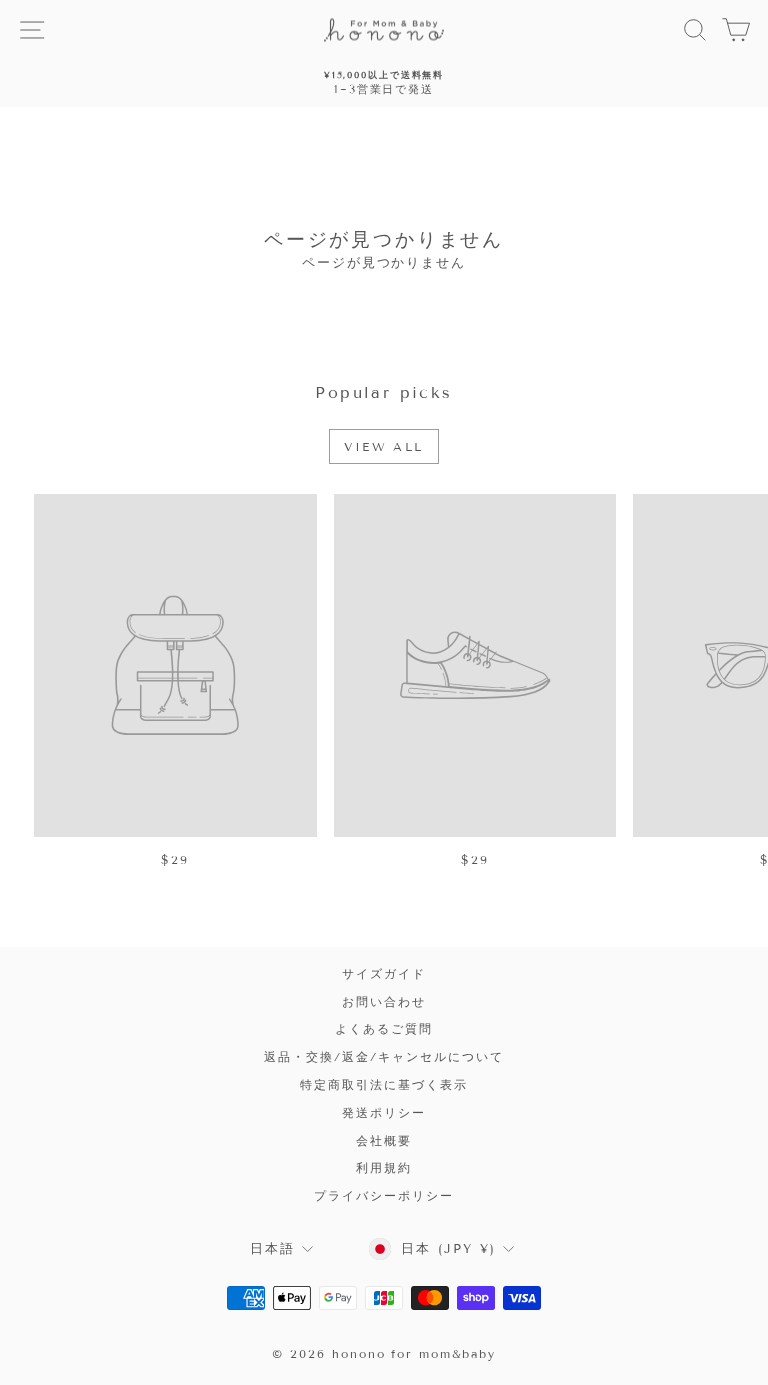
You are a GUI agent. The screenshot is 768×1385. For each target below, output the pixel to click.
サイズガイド (384, 973)
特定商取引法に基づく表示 (383, 1084)
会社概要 (384, 1140)
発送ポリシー (384, 1112)
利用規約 (384, 1167)
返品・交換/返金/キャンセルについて (383, 1056)
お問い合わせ (384, 1001)
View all (383, 446)
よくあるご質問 (384, 1028)
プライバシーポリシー (384, 1195)
